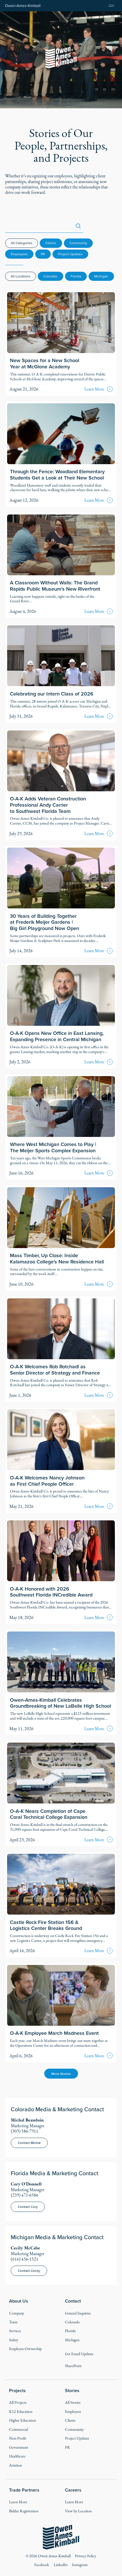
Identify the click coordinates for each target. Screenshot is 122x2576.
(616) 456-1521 (25, 2259)
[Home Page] (23, 6)
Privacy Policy (86, 2556)
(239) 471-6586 (25, 2195)
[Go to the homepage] (61, 2537)
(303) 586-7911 (25, 2131)
